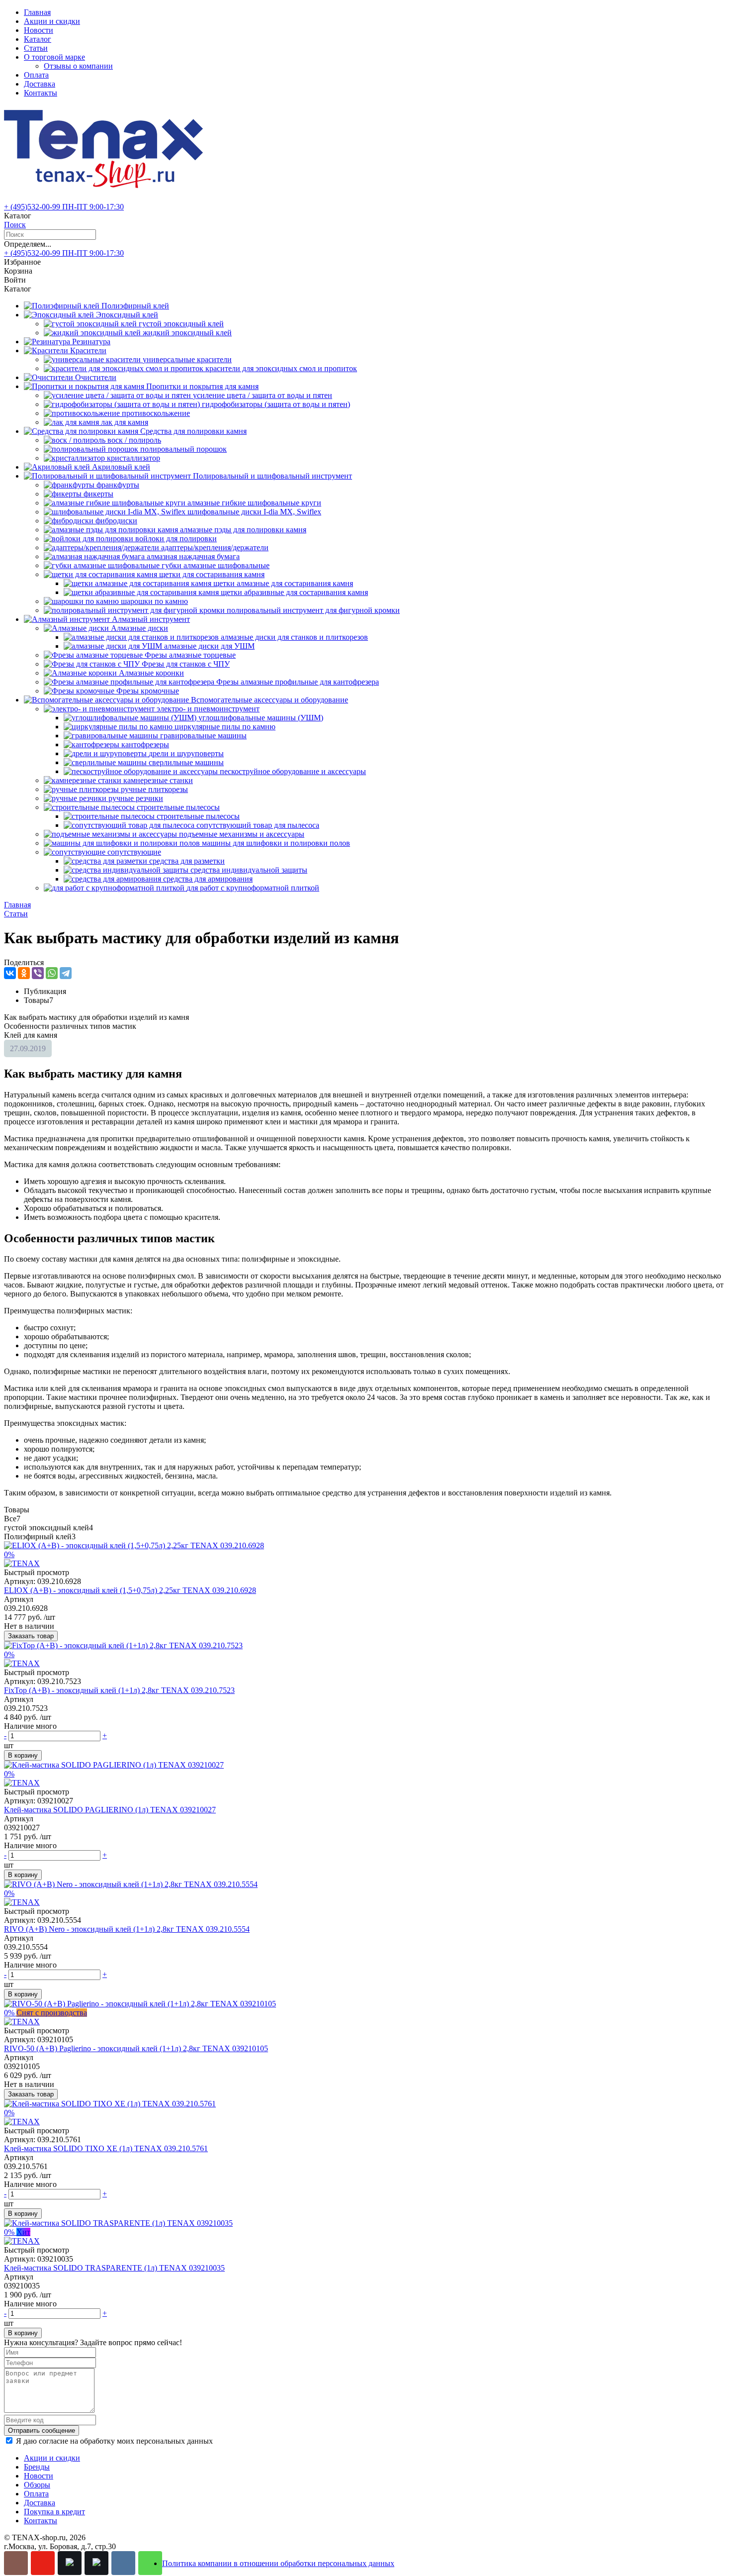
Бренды (37, 2467)
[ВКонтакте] (10, 973)
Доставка (40, 84)
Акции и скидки (52, 21)
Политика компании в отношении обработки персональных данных (278, 2563)
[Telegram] (66, 973)
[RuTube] (70, 2563)
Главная (37, 12)
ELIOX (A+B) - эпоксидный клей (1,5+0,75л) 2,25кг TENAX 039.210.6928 (130, 1590)
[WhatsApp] (52, 973)
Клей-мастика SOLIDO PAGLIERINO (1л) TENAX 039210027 (110, 1810)
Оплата (36, 75)
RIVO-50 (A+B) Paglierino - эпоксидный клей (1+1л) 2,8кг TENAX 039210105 (136, 2048)
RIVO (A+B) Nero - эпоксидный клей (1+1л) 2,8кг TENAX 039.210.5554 (127, 1929)
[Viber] (38, 973)
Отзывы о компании (78, 66)
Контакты (41, 93)
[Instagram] (16, 2563)
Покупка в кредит (54, 2512)
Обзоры (37, 2485)
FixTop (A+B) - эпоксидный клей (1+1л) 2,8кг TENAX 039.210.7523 (119, 1690)
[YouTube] (43, 2563)
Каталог (38, 39)
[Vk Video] (96, 2563)
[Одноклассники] (24, 973)
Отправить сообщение (42, 2430)
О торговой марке (54, 57)
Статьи (36, 48)
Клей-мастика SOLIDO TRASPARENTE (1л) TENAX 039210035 (114, 2268)
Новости (39, 30)
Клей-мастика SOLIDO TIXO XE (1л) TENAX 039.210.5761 (106, 2148)
